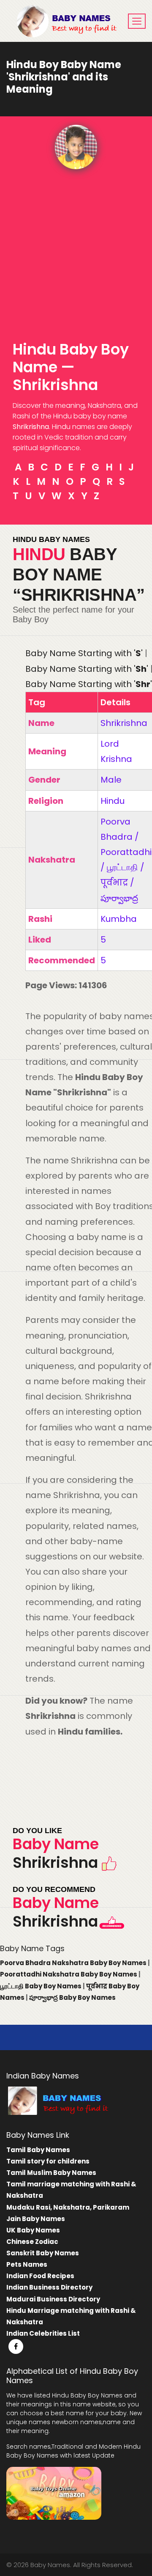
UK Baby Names (33, 2230)
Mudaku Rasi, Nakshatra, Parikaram (68, 2207)
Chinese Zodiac (32, 2242)
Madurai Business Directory (53, 2299)
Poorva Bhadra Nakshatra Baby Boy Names (74, 1963)
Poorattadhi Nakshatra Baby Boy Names (69, 1974)
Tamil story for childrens (48, 2161)
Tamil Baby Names (38, 2150)
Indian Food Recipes (40, 2276)
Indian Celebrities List (43, 2333)
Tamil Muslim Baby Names (51, 2173)
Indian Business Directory (49, 2287)
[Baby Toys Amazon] (54, 2493)
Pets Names (27, 2264)
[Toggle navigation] (137, 21)
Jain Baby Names (36, 2219)
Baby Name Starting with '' (84, 653)
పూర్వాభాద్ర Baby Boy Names (72, 1997)
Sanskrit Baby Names (43, 2253)
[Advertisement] (76, 250)
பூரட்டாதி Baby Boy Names (41, 1986)
